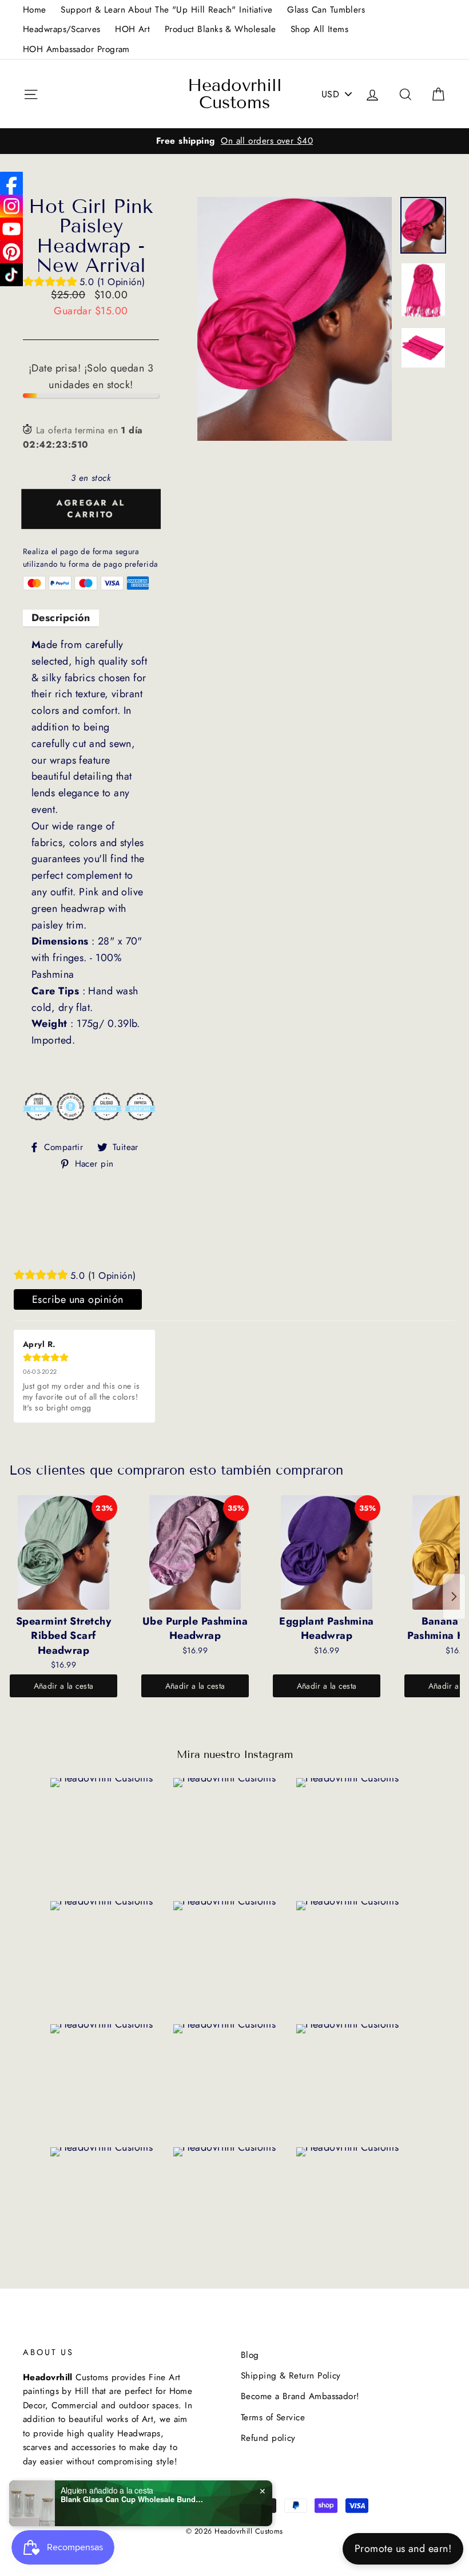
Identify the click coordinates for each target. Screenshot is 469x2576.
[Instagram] (11, 206)
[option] (234, 141)
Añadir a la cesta (64, 1686)
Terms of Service (273, 2417)
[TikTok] (11, 275)
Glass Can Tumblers (326, 10)
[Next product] (454, 1597)
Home (35, 10)
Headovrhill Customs (235, 94)
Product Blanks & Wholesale (220, 29)
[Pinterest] (11, 252)
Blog (250, 2355)
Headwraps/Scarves (62, 29)
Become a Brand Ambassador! (300, 2396)
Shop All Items (319, 29)
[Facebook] (11, 183)
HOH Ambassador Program (76, 49)
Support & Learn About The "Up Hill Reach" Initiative (166, 10)
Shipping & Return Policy (291, 2376)
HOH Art (132, 29)
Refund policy (268, 2438)
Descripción (61, 618)
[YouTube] (11, 229)
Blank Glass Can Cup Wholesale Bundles (132, 2499)
